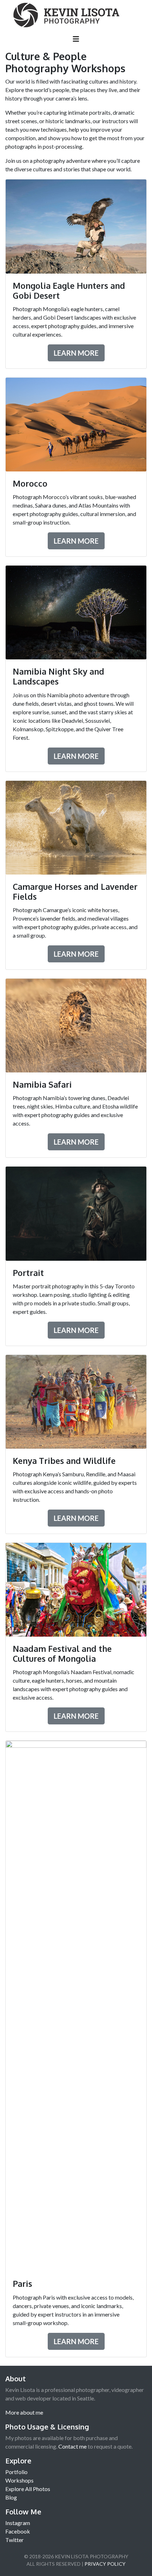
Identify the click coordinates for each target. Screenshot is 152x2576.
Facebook (18, 2531)
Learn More (76, 353)
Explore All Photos (28, 2489)
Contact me (72, 2446)
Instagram (18, 2523)
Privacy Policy (105, 2564)
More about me (24, 2412)
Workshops (19, 2480)
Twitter (14, 2540)
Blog (11, 2497)
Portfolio (16, 2472)
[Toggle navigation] (76, 40)
